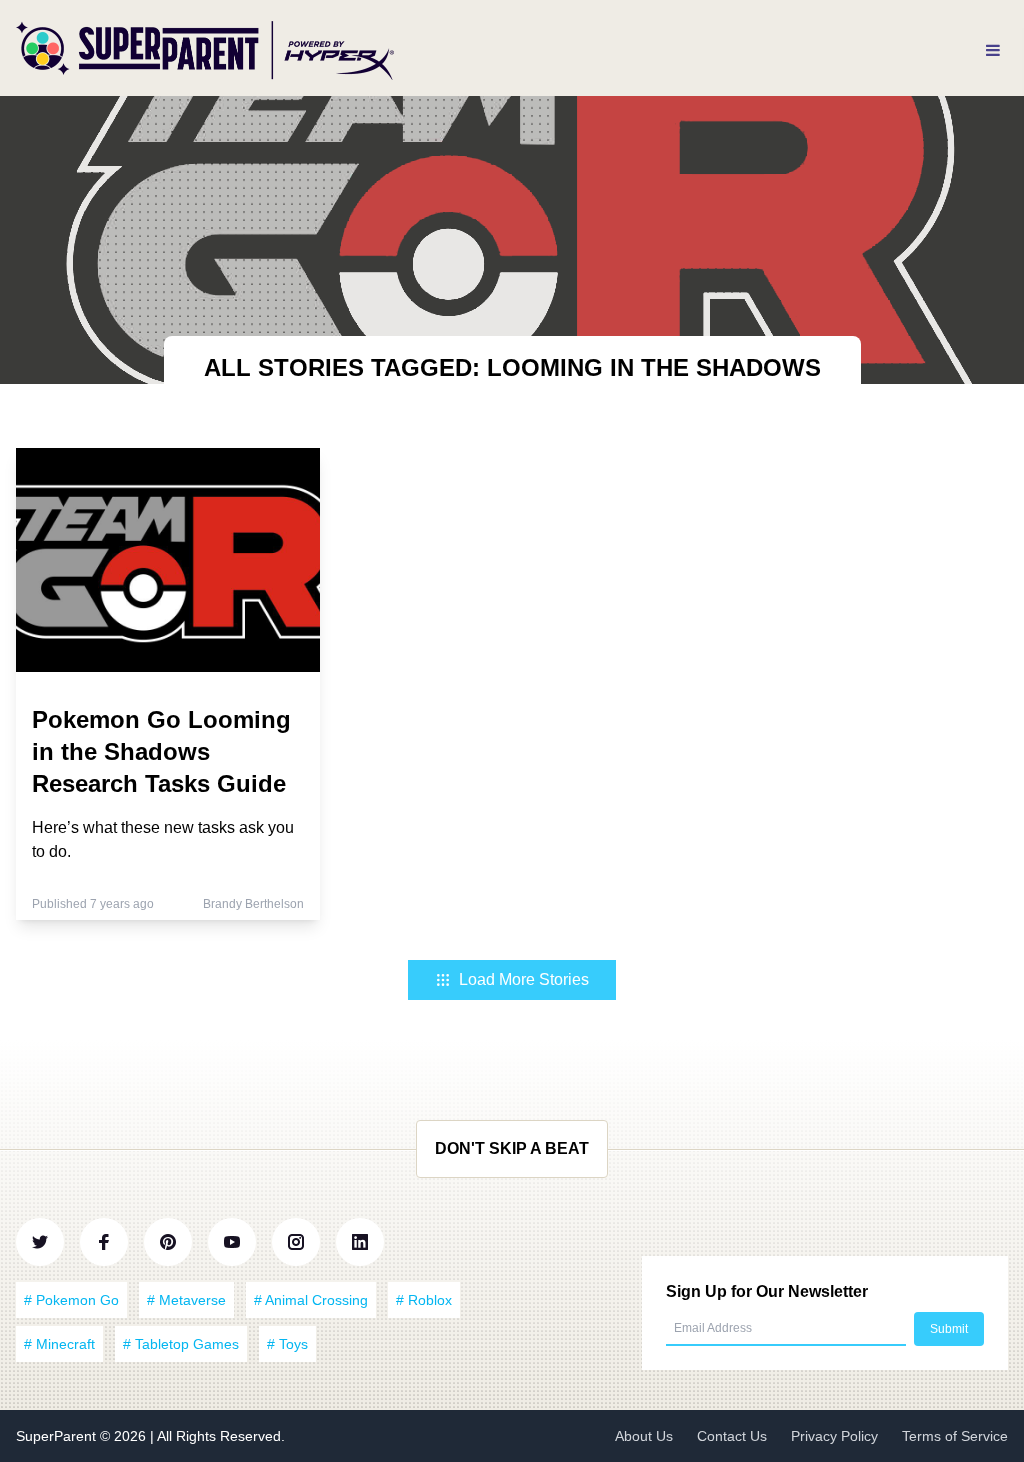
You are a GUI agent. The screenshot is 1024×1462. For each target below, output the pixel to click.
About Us (644, 1436)
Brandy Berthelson (253, 904)
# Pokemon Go (71, 1300)
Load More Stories (524, 979)
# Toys (287, 1344)
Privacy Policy (834, 1436)
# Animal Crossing (311, 1300)
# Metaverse (186, 1300)
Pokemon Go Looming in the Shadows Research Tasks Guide (161, 751)
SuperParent (58, 1436)
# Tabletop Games (181, 1344)
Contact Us (732, 1436)
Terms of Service (955, 1436)
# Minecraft (59, 1344)
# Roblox (424, 1300)
